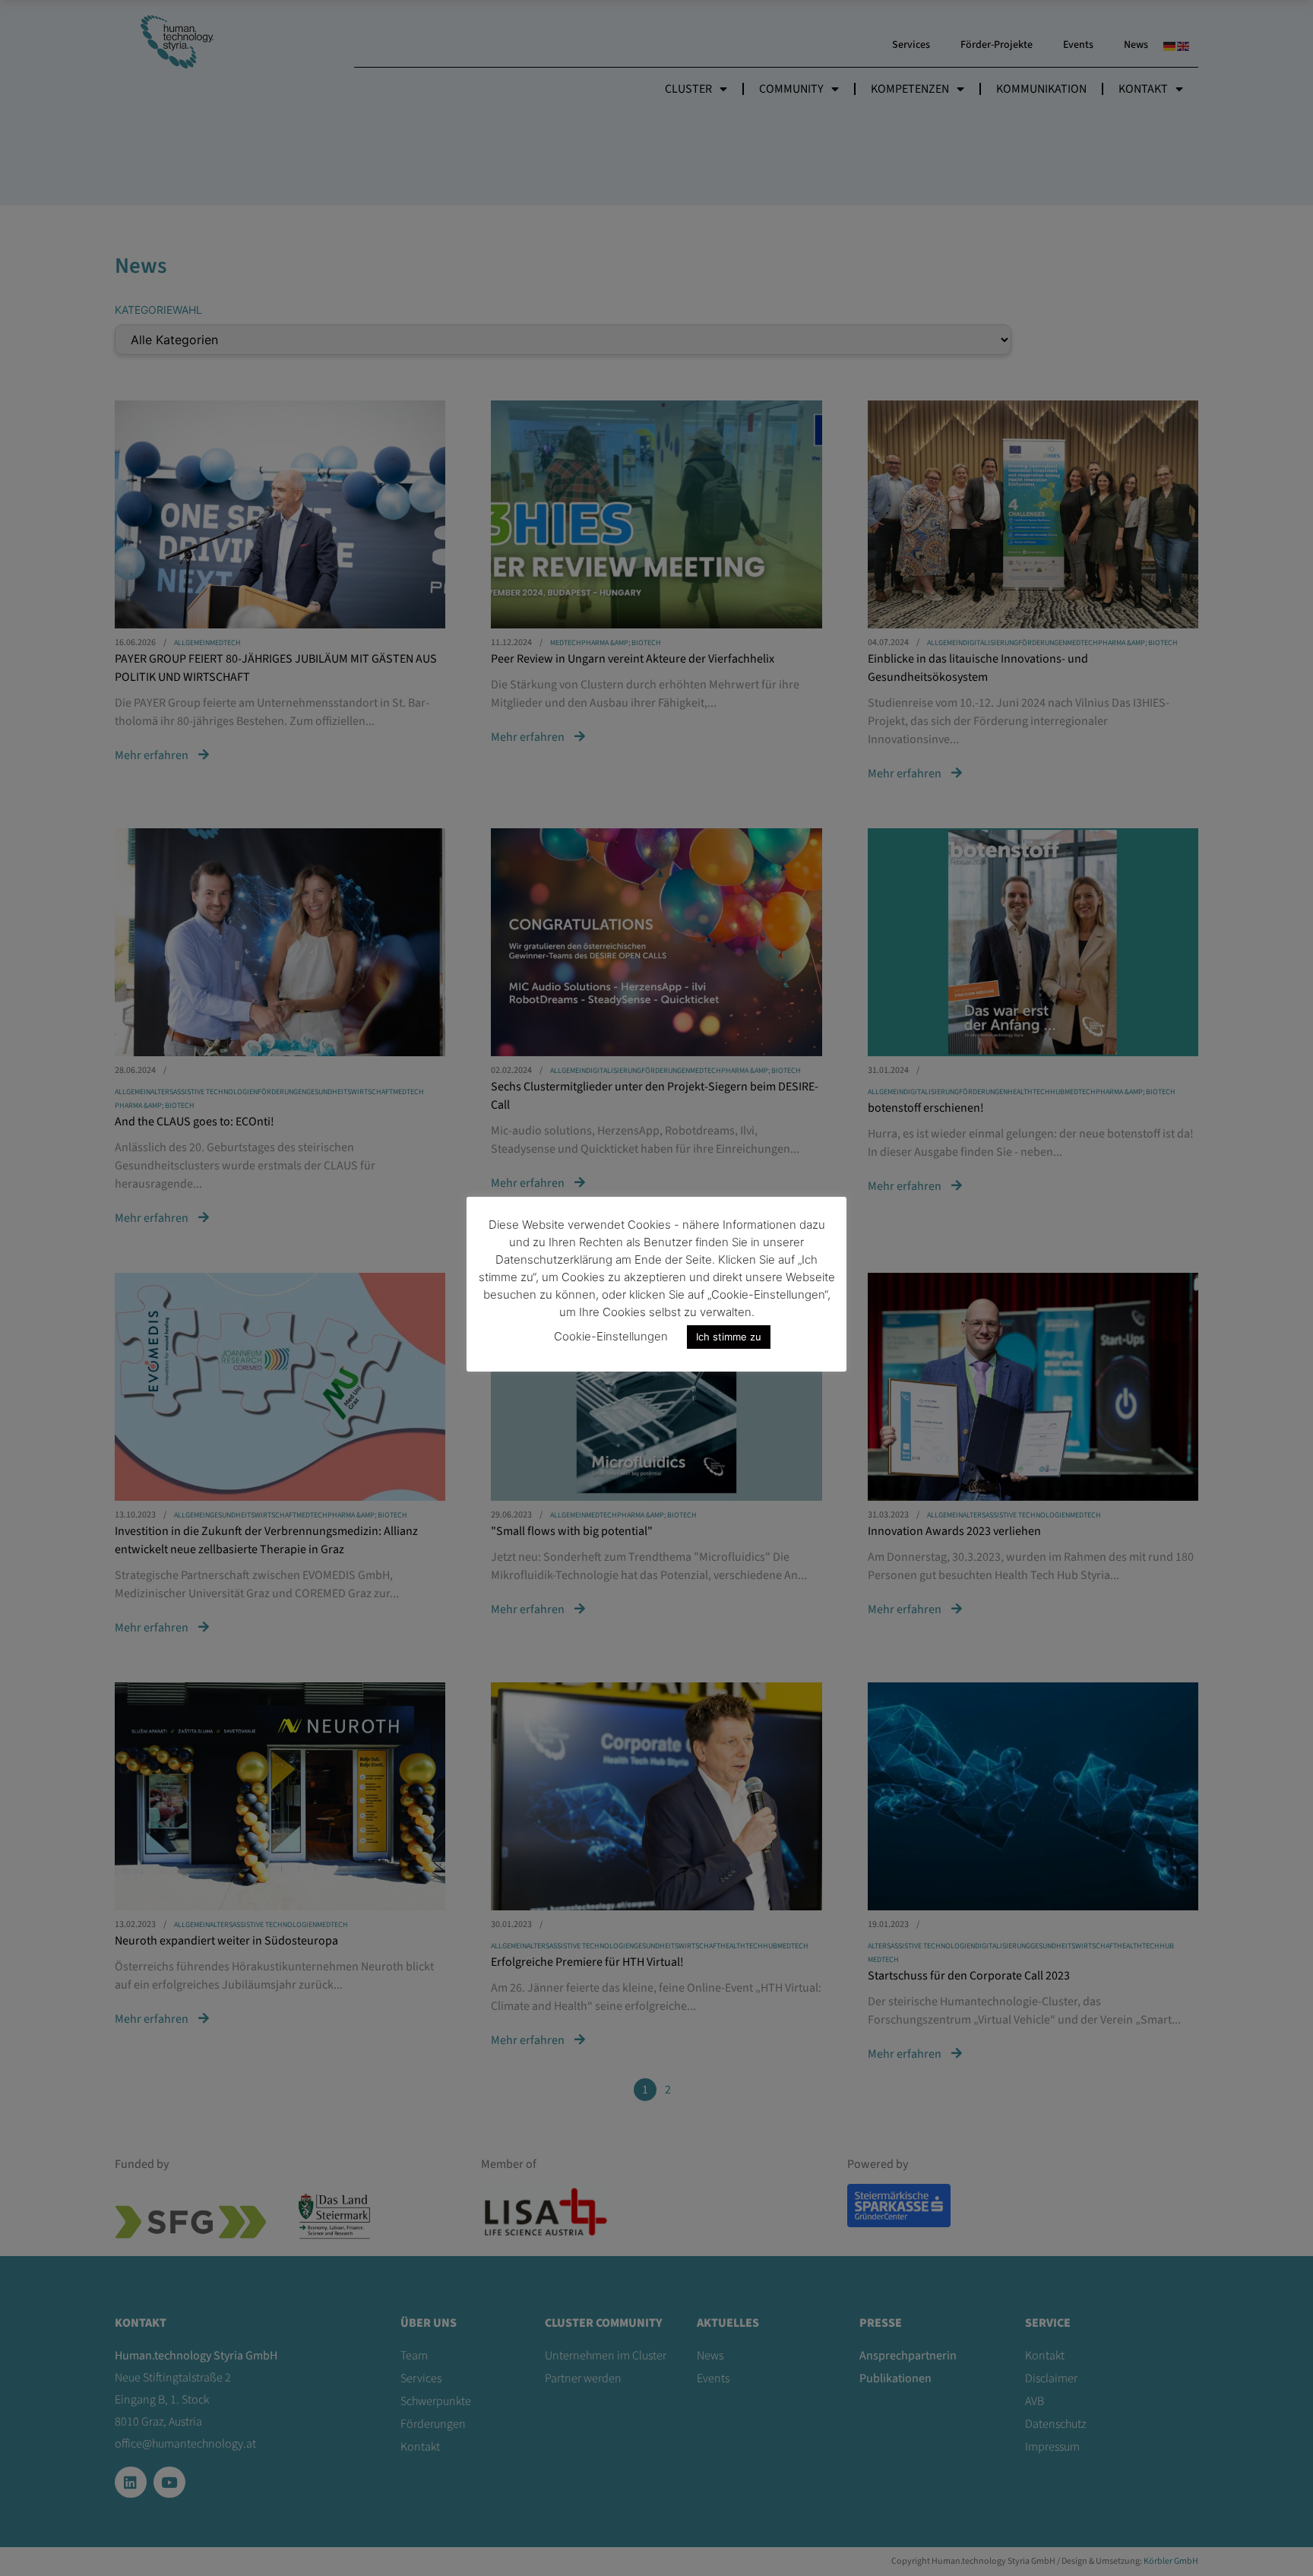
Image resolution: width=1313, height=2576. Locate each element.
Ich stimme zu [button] (729, 1337)
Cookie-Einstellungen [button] (611, 1336)
